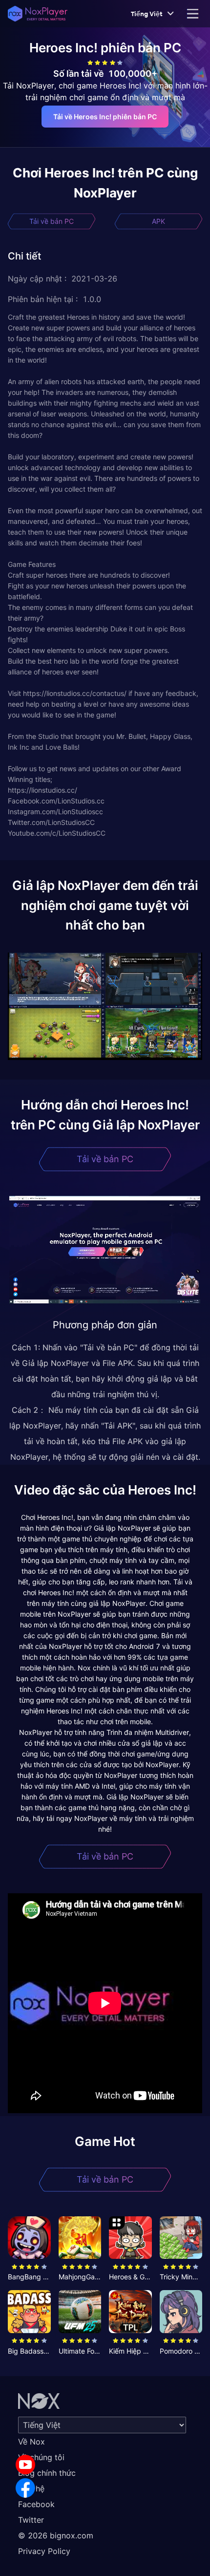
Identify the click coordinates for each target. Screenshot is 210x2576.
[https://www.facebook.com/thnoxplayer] (25, 2488)
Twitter (31, 2520)
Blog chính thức (47, 2473)
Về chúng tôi (41, 2457)
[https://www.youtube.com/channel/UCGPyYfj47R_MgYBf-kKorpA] (25, 2465)
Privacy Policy (44, 2551)
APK (158, 221)
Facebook (36, 2504)
